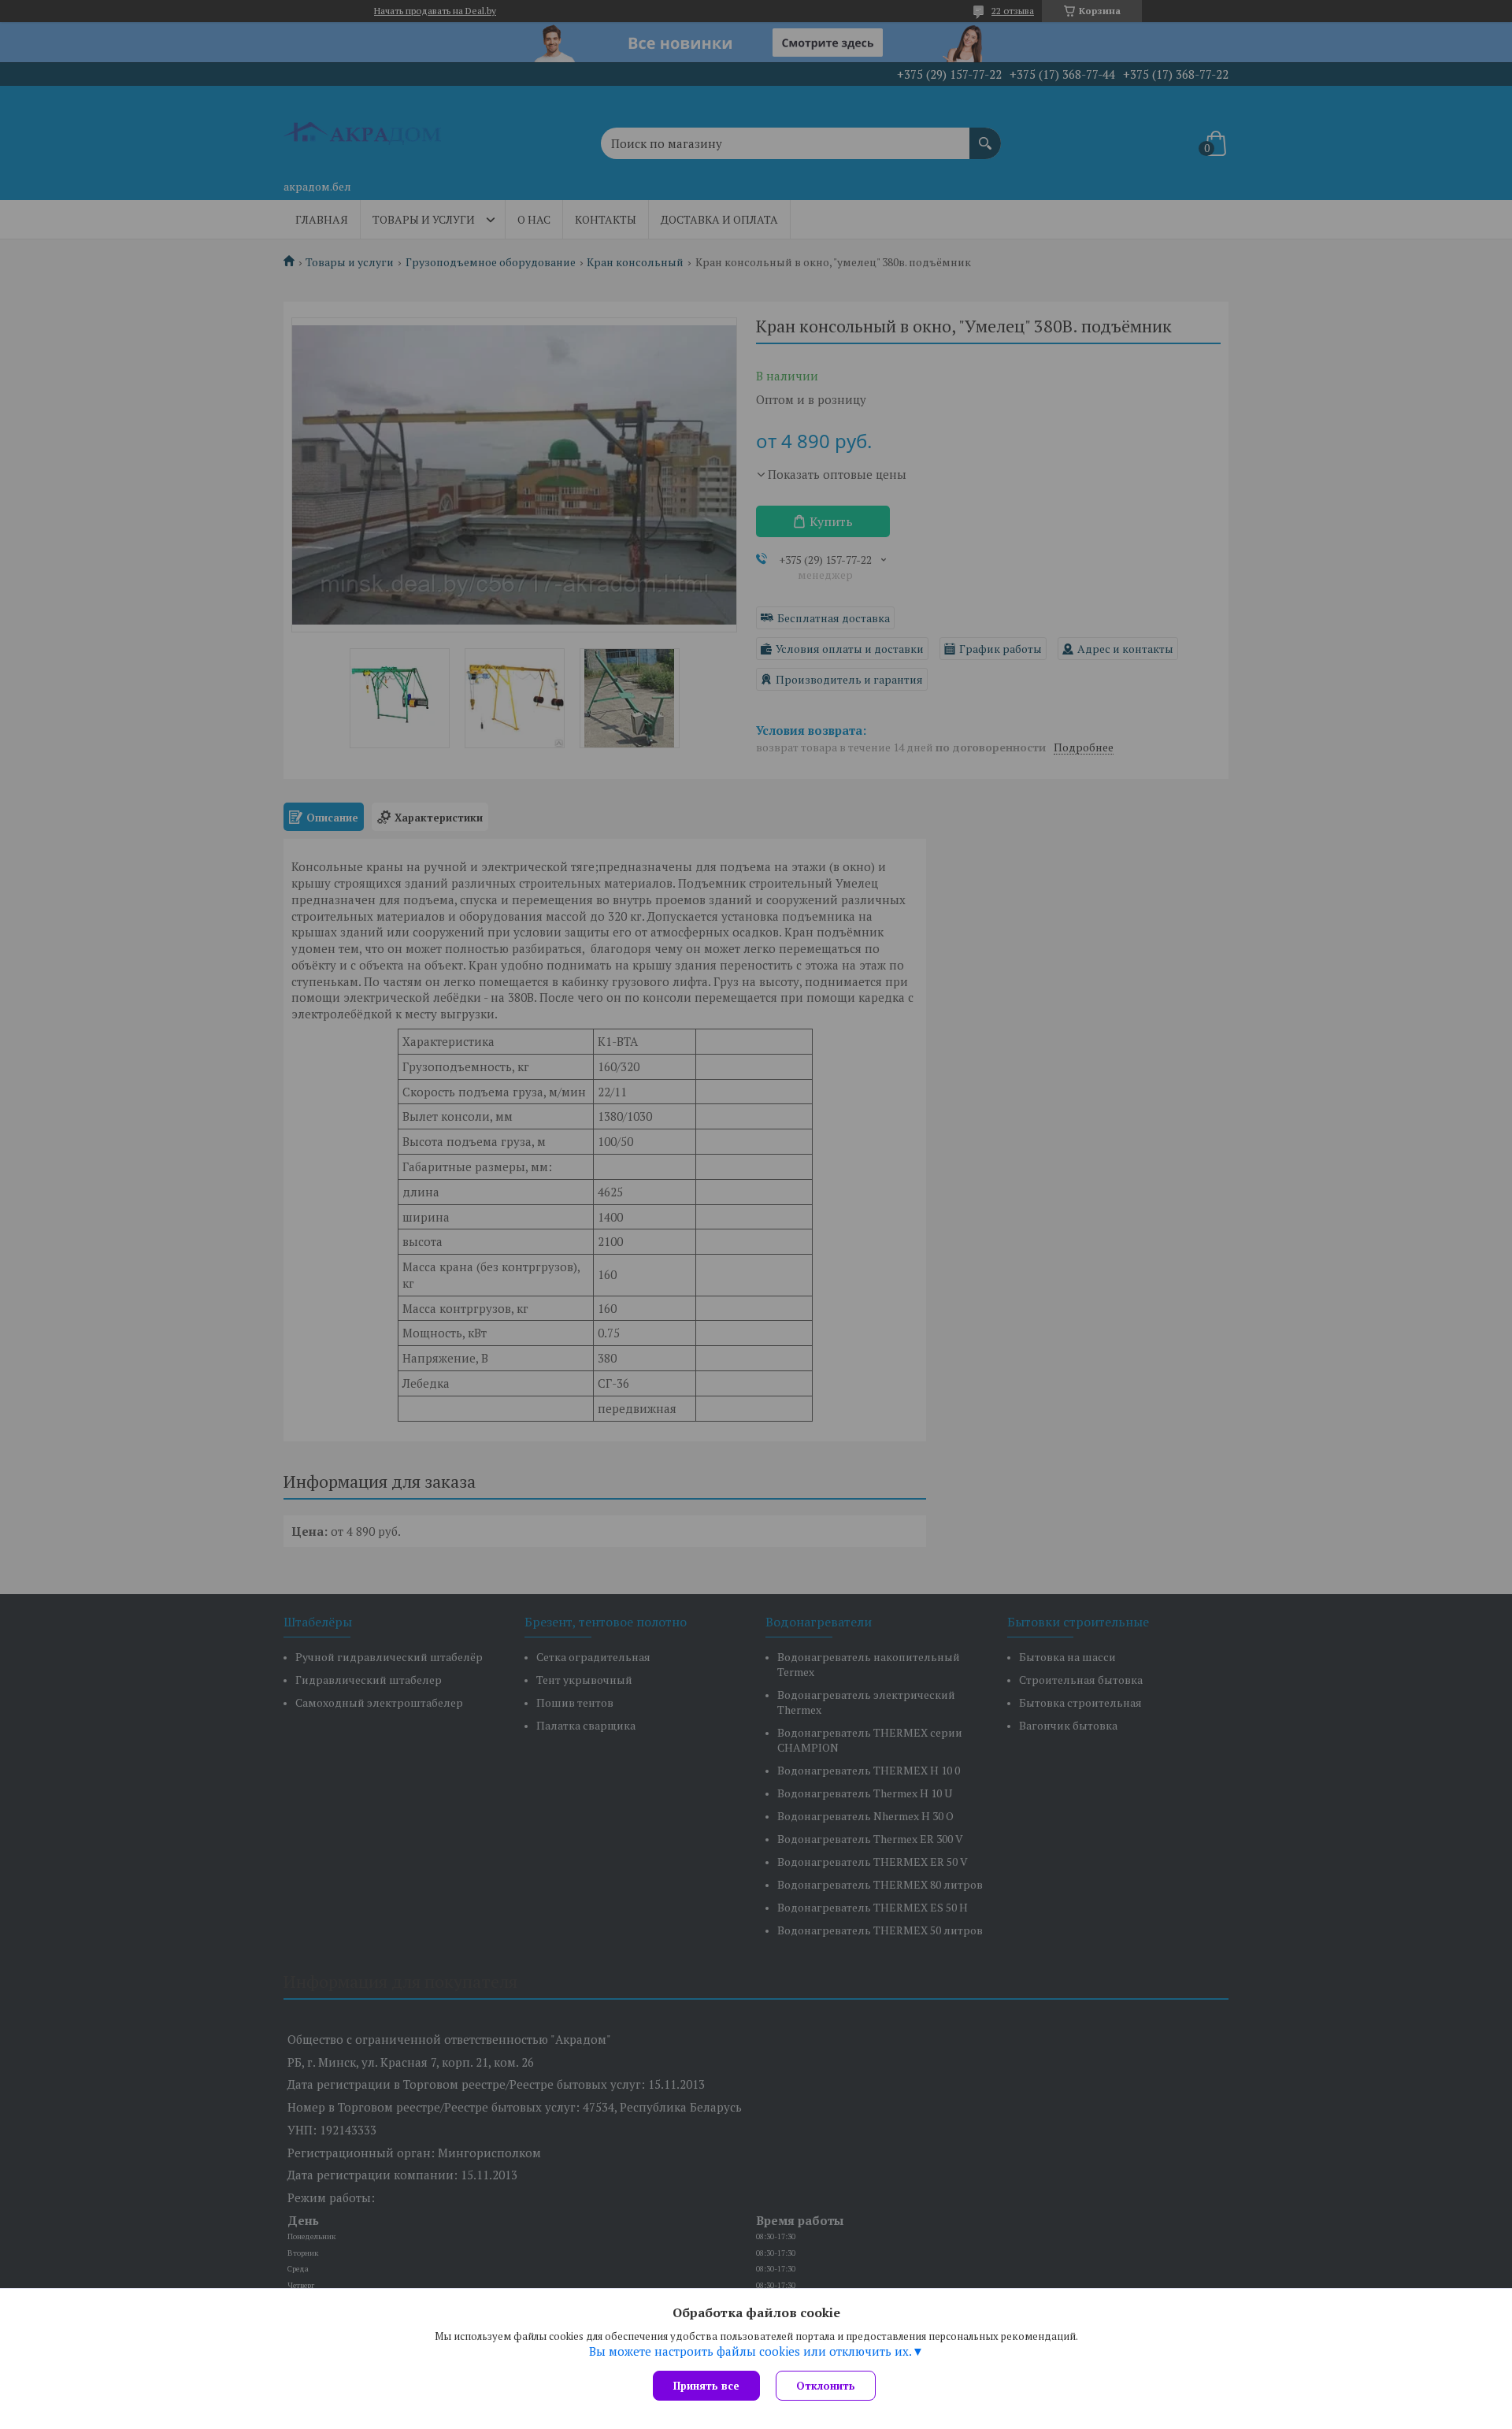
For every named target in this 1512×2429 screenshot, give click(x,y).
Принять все (706, 2386)
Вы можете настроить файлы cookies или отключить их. (750, 2351)
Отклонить (826, 2386)
